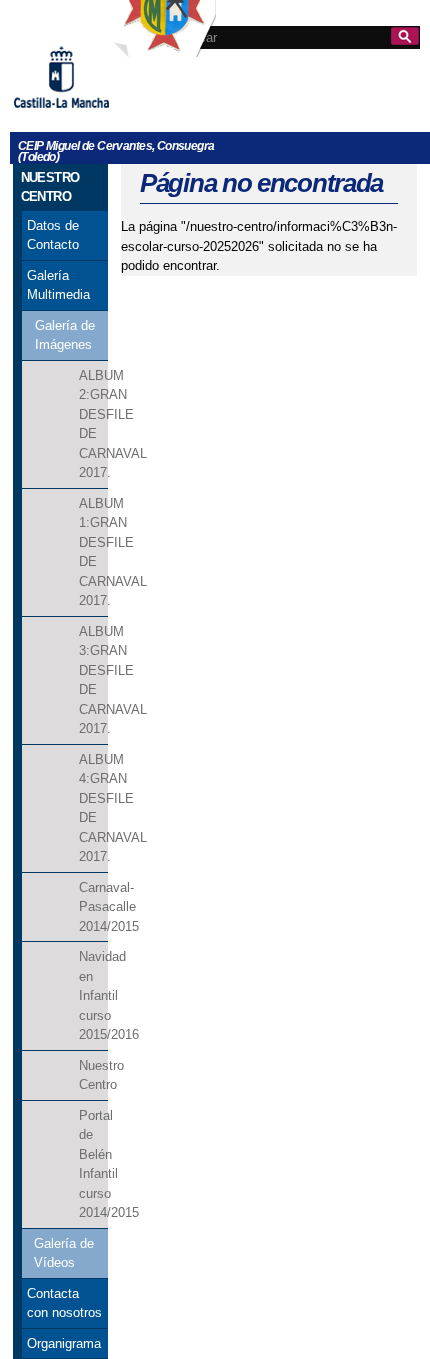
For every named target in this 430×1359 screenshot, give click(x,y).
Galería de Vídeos (64, 1253)
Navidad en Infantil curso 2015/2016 (93, 995)
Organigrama (64, 1343)
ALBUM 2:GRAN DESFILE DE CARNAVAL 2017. (93, 424)
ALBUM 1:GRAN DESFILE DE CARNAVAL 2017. (93, 552)
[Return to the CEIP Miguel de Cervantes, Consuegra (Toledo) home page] (165, 47)
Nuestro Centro (93, 1075)
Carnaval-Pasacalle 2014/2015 (93, 907)
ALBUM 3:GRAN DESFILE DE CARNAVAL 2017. (93, 680)
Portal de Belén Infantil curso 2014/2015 (93, 1164)
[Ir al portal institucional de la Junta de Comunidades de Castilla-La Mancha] (86, 115)
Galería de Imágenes (65, 335)
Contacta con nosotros (64, 1303)
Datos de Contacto (53, 235)
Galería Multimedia (58, 285)
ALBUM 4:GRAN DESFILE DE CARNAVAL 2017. (93, 808)
